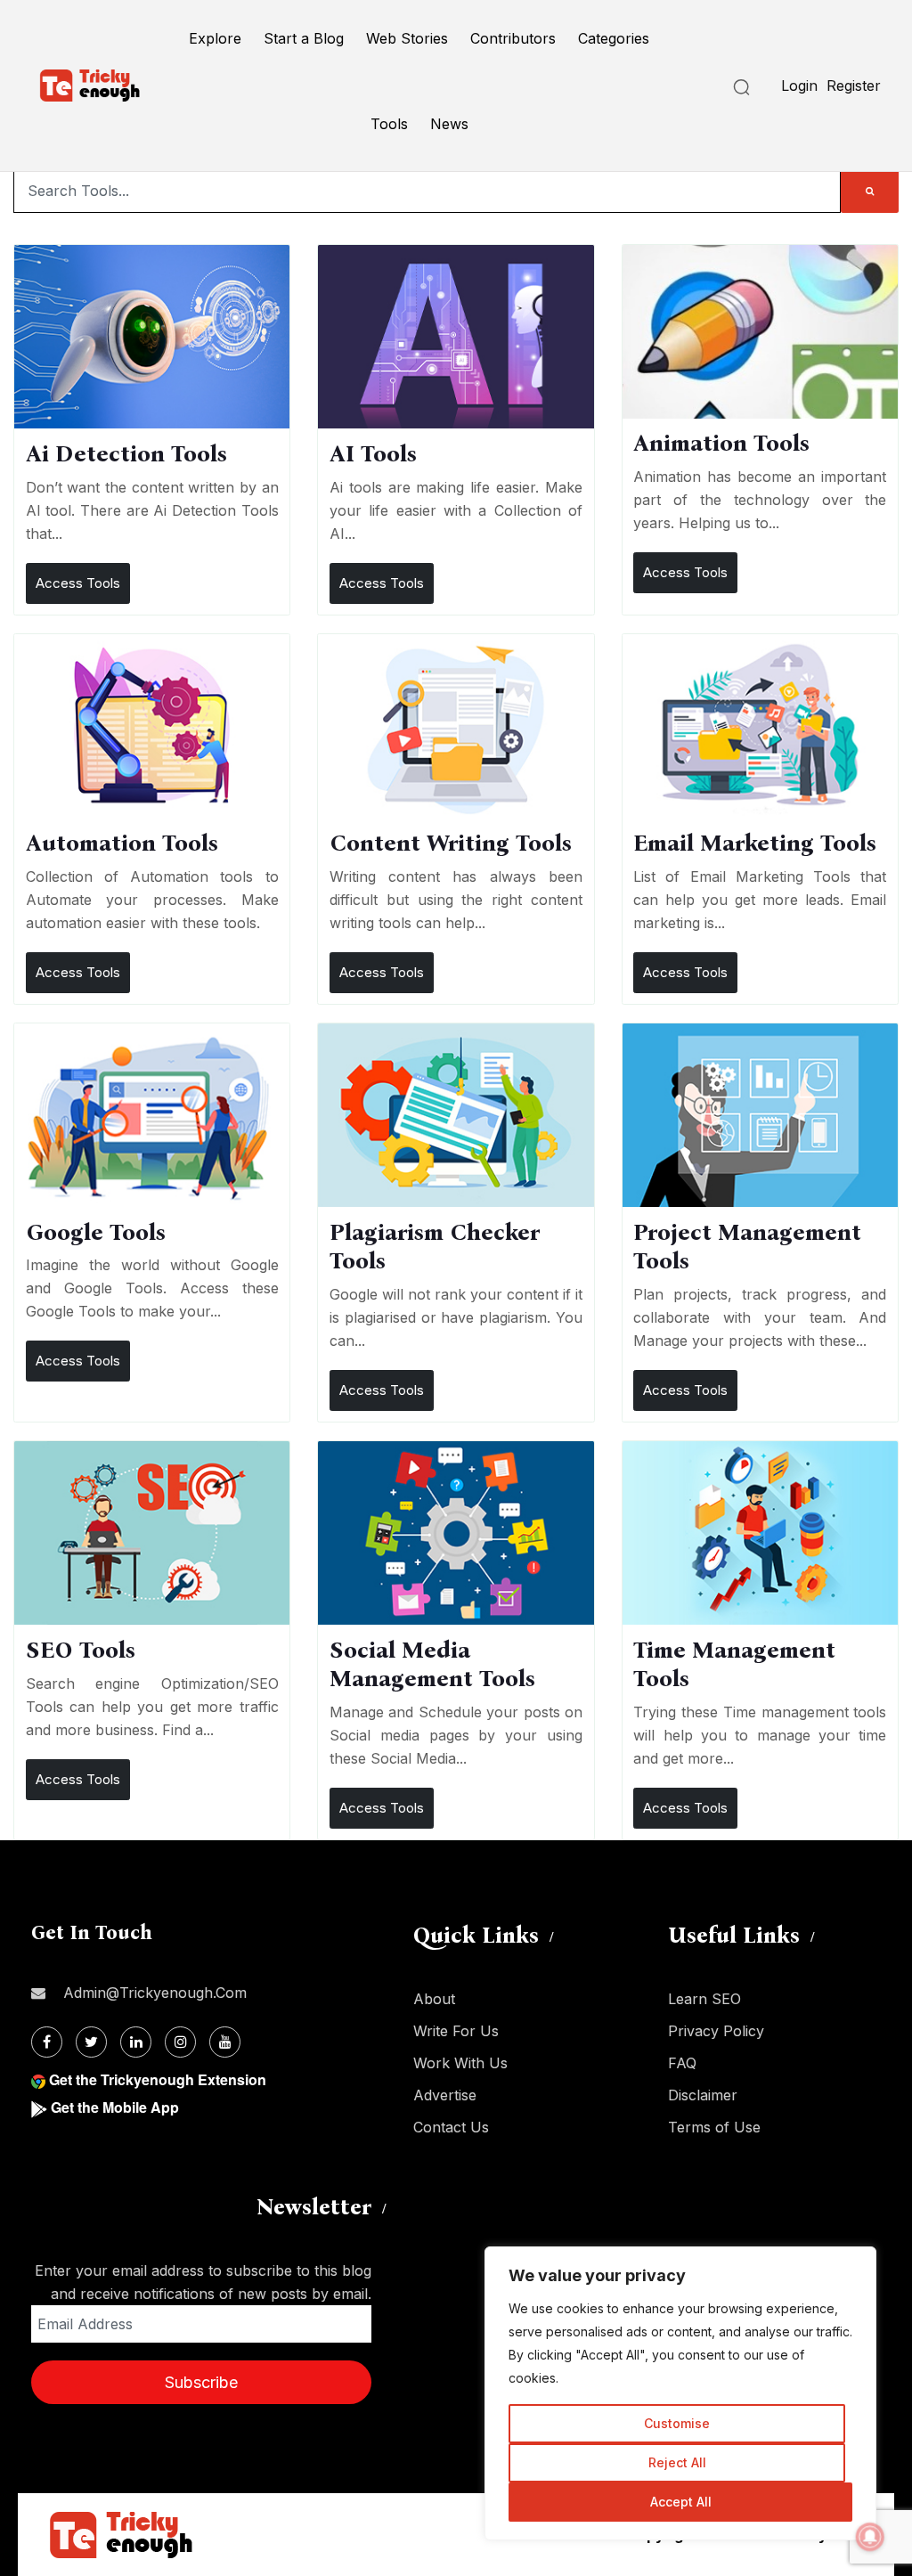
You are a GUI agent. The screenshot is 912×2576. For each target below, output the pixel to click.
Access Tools (78, 583)
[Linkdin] (136, 2042)
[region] (680, 2393)
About (434, 1999)
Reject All (677, 2462)
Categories (614, 38)
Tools (389, 124)
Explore (215, 38)
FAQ (682, 2063)
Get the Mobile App (115, 2107)
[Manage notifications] (870, 2537)
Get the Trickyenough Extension (158, 2079)
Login (799, 86)
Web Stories (407, 38)
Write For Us (456, 2031)
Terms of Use (714, 2127)
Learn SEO (704, 1999)
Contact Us (451, 2127)
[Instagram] (180, 2042)
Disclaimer (703, 2095)
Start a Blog (304, 38)
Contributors (513, 38)
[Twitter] (91, 2042)
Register (854, 86)
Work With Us (460, 2063)
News (449, 124)
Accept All (681, 2502)
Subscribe (201, 2382)
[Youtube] (225, 2042)
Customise (677, 2423)
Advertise (445, 2095)
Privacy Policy (716, 2031)
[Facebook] (47, 2042)
